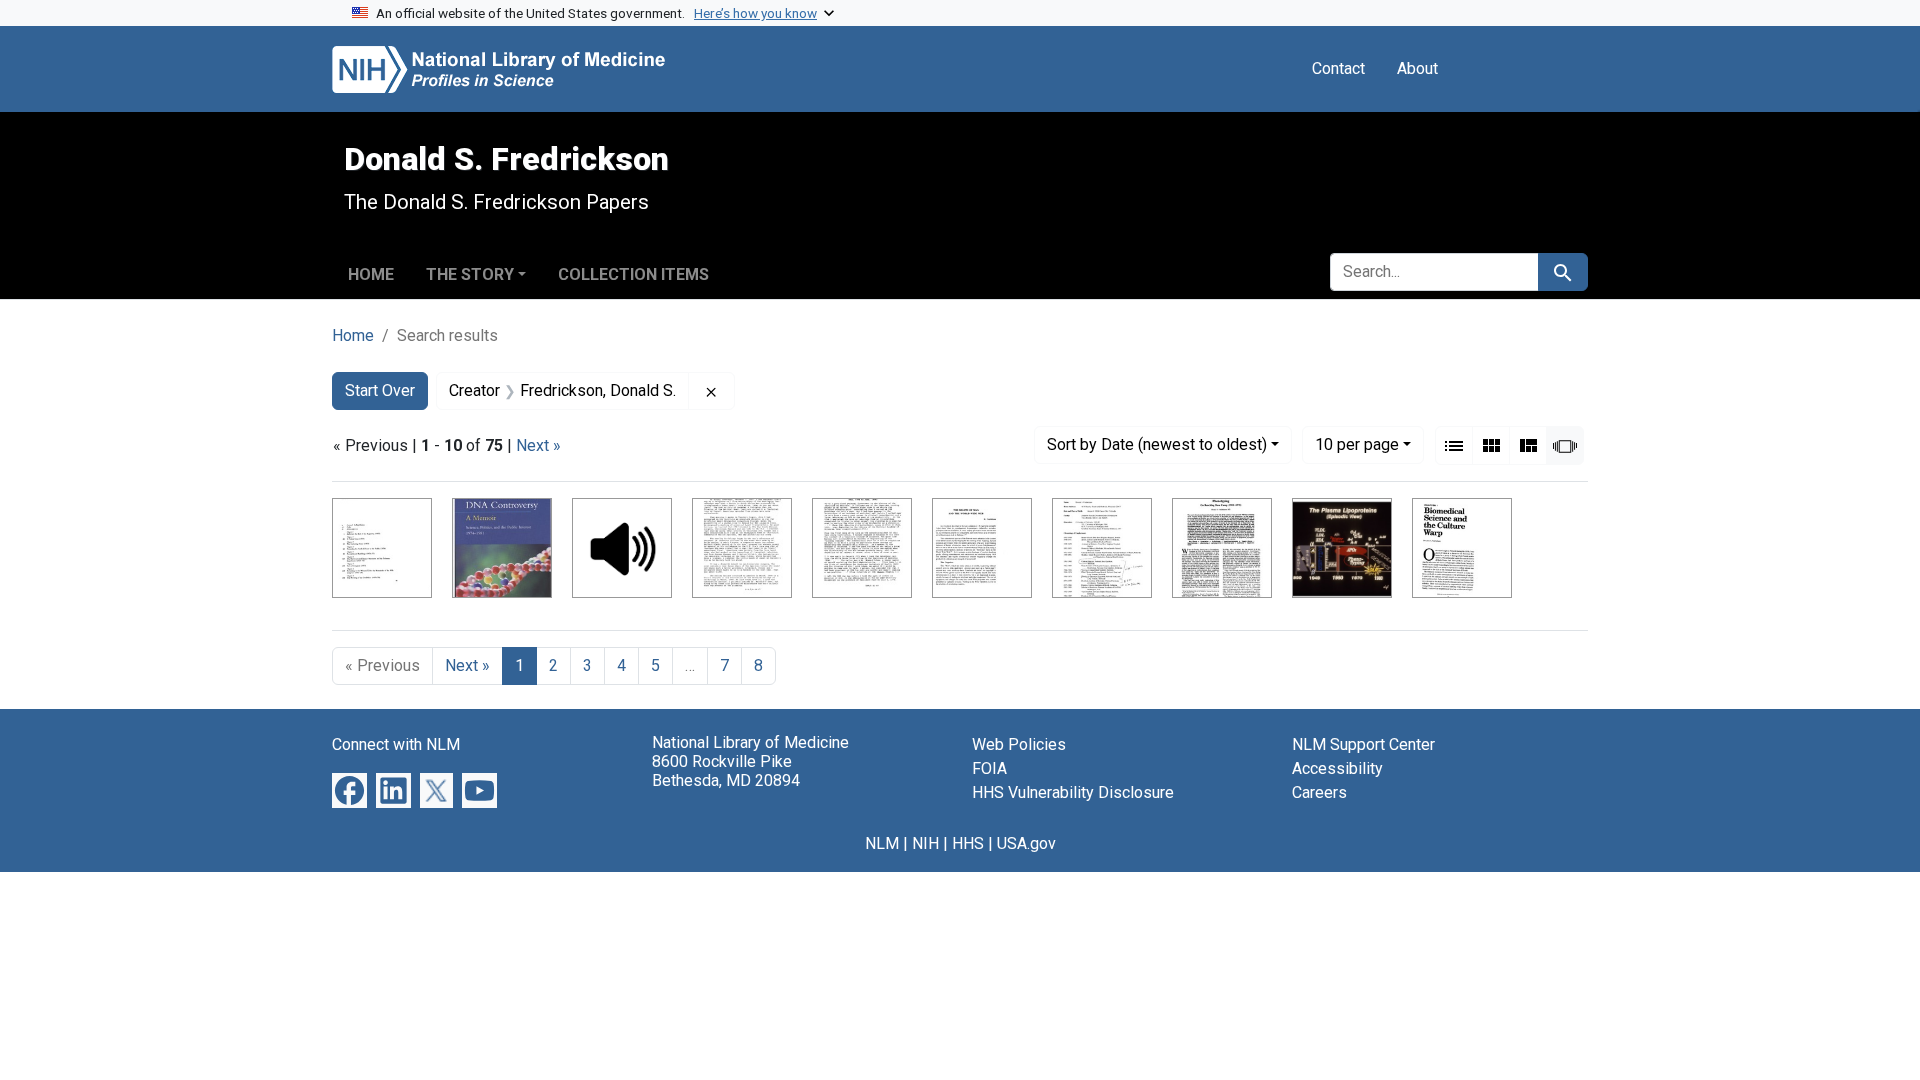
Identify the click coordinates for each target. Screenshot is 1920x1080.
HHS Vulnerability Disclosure (1073, 792)
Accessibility (1337, 768)
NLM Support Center (1363, 744)
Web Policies (1019, 744)
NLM (882, 843)
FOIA (989, 768)
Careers (1319, 792)
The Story (470, 274)
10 (1357, 444)
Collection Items (633, 274)
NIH (925, 843)
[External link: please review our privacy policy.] (349, 789)
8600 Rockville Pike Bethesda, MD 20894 (726, 771)
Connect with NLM (396, 744)
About (1417, 68)
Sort (1157, 444)
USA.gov (1026, 843)
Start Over (380, 390)
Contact (1338, 68)
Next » (538, 445)
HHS (968, 843)
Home (371, 274)
